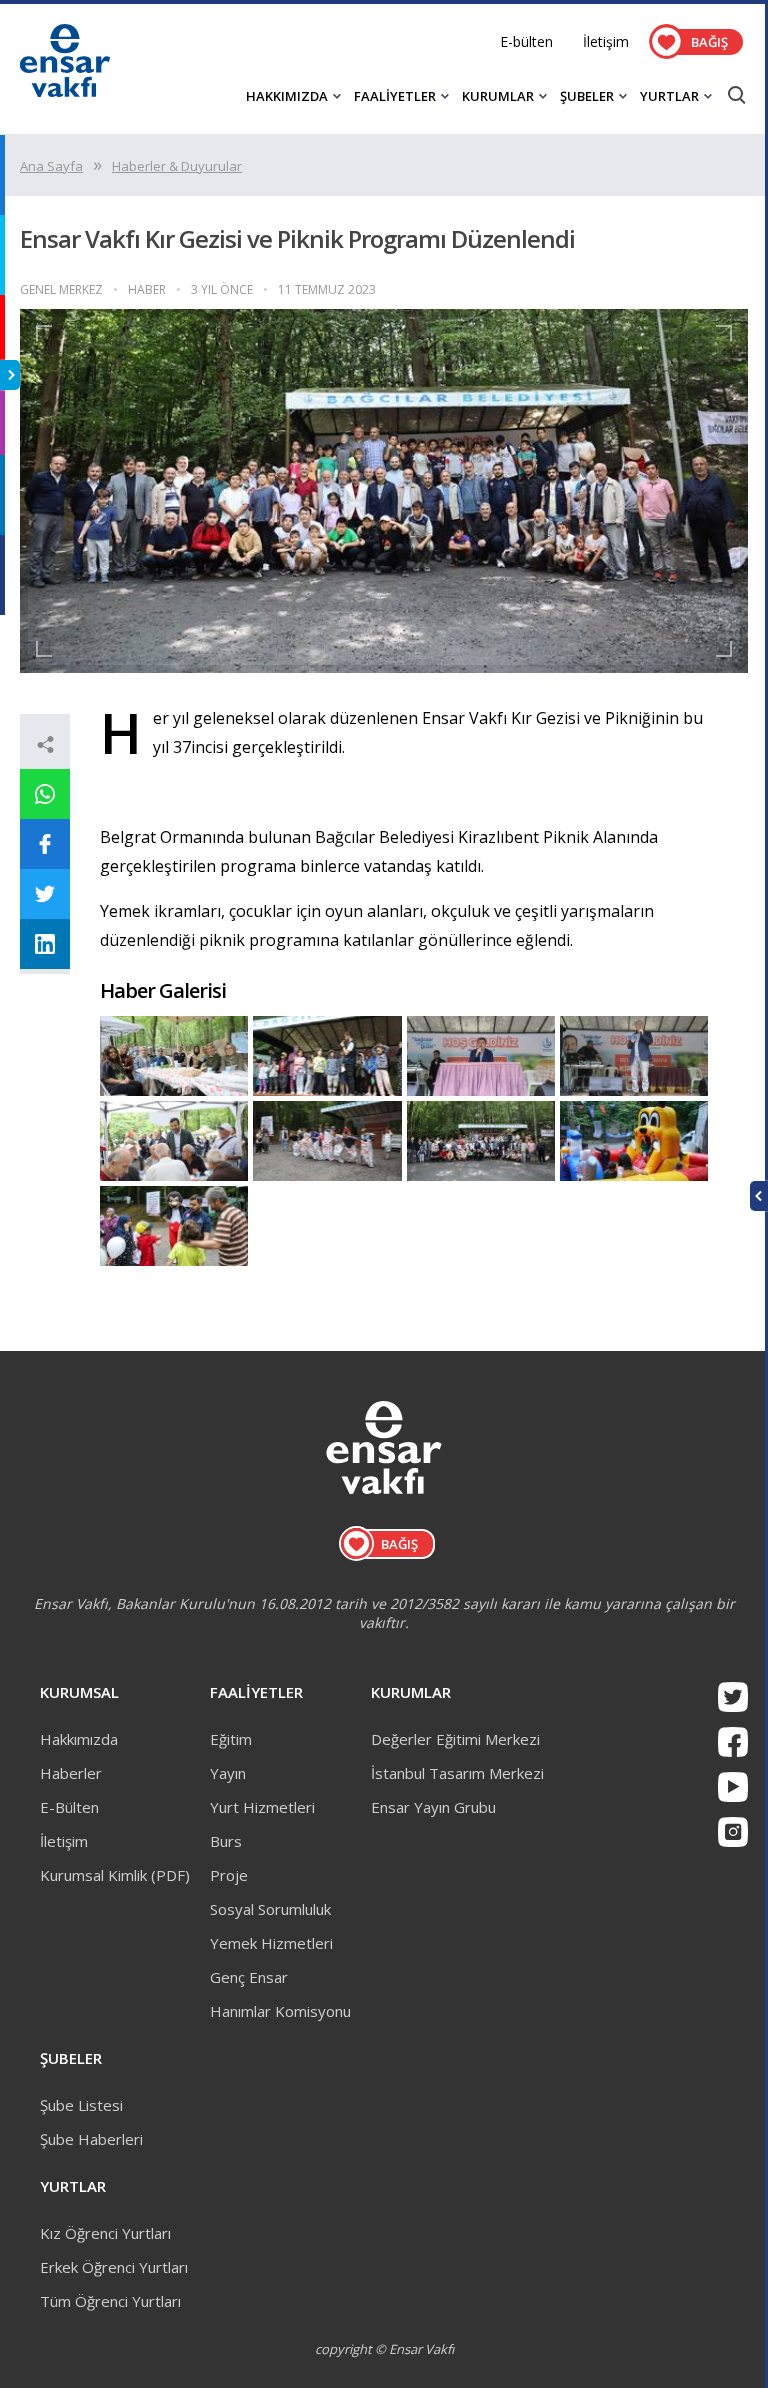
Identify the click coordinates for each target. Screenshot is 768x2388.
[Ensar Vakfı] (65, 91)
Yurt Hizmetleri (262, 1807)
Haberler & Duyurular (177, 166)
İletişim (606, 41)
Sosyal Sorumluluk (270, 1909)
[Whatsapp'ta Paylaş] (45, 794)
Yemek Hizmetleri (271, 1943)
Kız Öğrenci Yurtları (105, 2233)
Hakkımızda (79, 1739)
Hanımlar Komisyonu (280, 2011)
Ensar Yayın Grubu (433, 1807)
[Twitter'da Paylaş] (45, 894)
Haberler (71, 1773)
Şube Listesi (81, 2105)
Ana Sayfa (51, 166)
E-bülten (526, 41)
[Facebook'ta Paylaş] (45, 844)
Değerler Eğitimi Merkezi (455, 1739)
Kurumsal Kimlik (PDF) (115, 1875)
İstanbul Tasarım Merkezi (457, 1773)
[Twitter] (733, 1697)
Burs (226, 1841)
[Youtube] (733, 1787)
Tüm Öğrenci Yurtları (110, 2301)
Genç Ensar (249, 1977)
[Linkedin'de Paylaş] (45, 944)
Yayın (228, 1773)
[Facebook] (733, 1742)
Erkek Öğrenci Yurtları (114, 2267)
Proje (229, 1875)
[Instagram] (733, 1832)
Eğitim (231, 1739)
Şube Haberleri (91, 2139)
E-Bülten (69, 1807)
